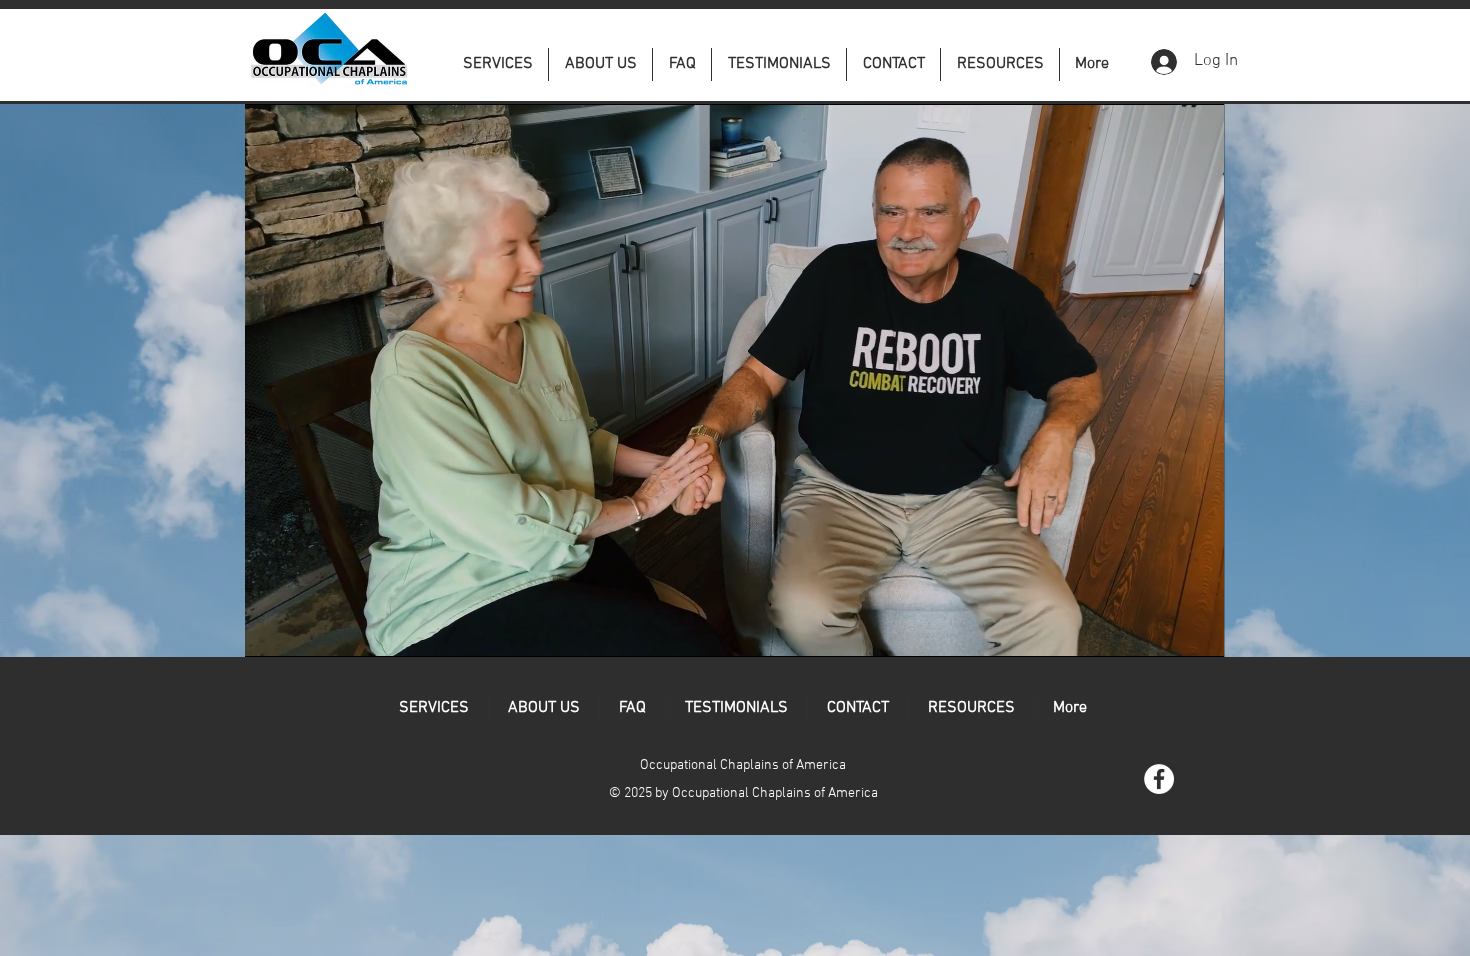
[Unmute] (305, 630)
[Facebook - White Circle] (1159, 779)
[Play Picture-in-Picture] (1163, 630)
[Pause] (271, 630)
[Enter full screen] (1197, 630)
